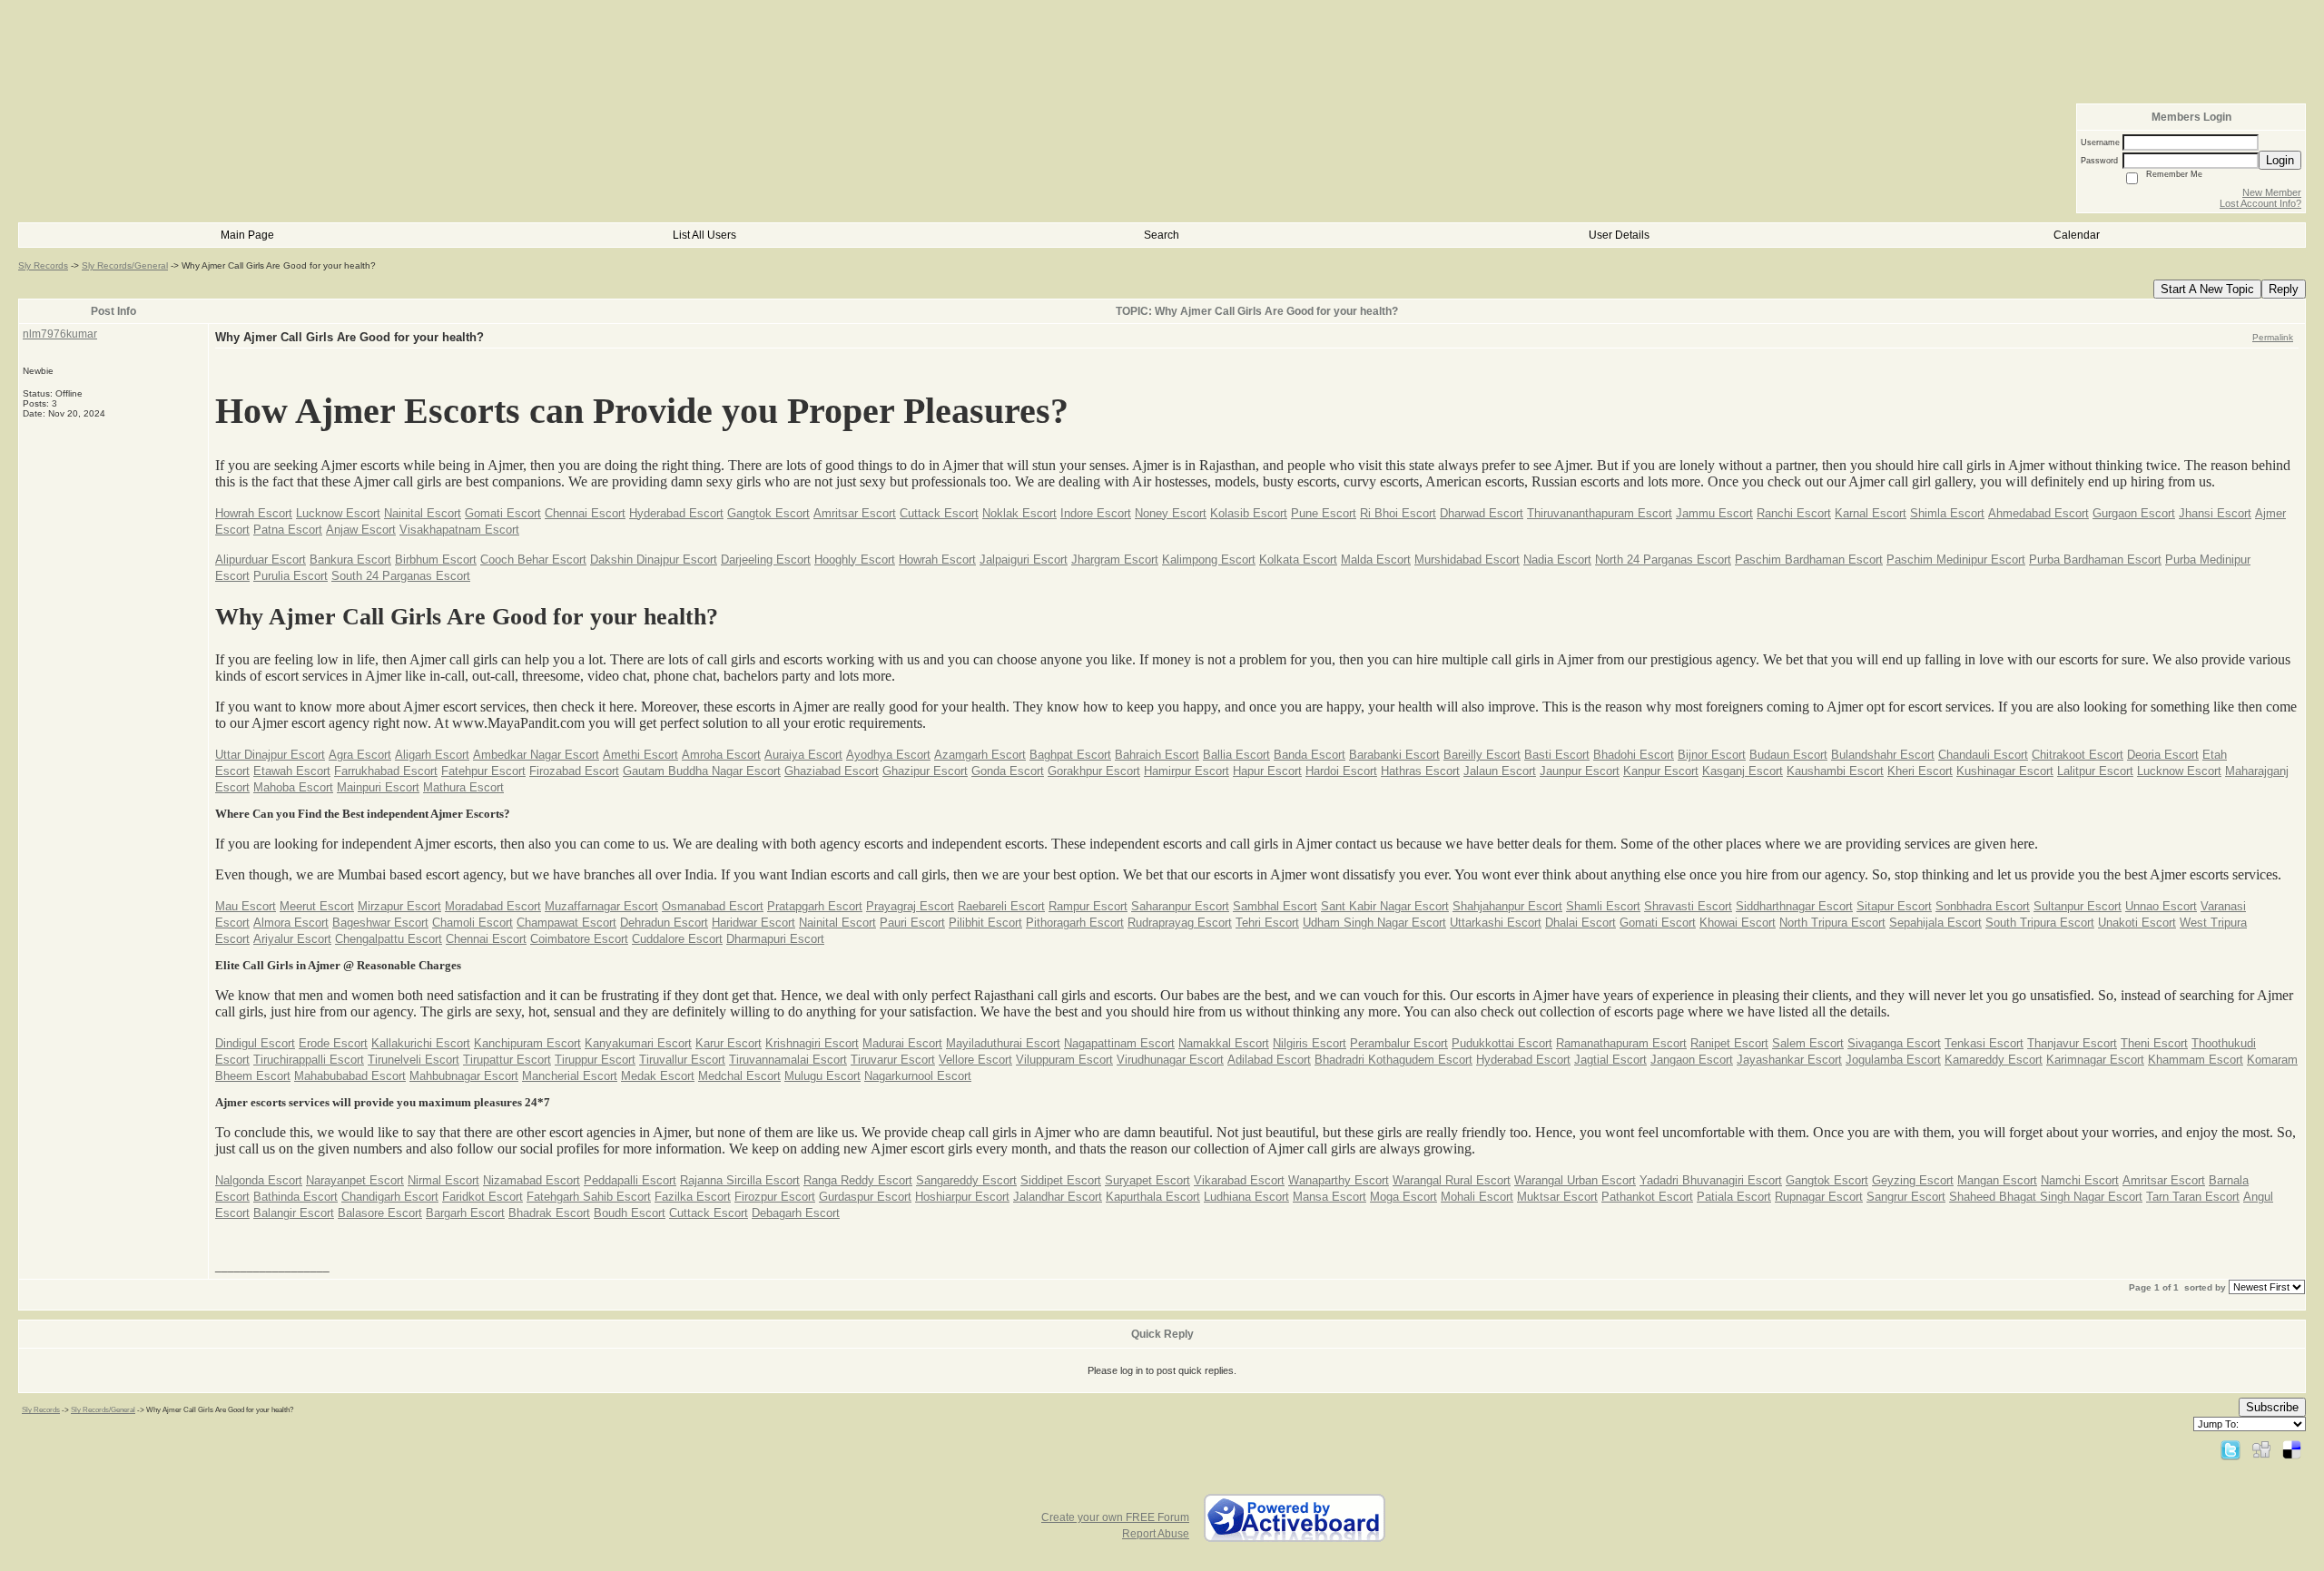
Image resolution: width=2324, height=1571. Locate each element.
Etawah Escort (292, 771)
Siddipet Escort (1061, 1180)
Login (2280, 160)
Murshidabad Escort (1467, 560)
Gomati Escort (503, 513)
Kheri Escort (1920, 771)
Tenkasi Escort (1984, 1043)
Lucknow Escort (338, 513)
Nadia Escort (1557, 560)
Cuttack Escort (939, 513)
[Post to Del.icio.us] (2292, 1449)
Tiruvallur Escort (682, 1060)
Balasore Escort (380, 1213)
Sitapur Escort (1894, 906)
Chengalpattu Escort (389, 939)
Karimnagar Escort (2095, 1060)
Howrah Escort (254, 513)
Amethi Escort (640, 755)
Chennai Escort (585, 513)
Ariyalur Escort (292, 939)
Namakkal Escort (1224, 1043)
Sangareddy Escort (966, 1180)
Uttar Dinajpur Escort (270, 755)
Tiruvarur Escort (893, 1060)
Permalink (2273, 337)
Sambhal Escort (1275, 906)
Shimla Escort (1947, 513)
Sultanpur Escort (2078, 906)
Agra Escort (360, 755)
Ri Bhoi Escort (1398, 513)
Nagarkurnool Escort (918, 1076)
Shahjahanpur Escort (1507, 906)
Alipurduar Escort (261, 560)
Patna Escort (288, 530)
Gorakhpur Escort (1094, 771)
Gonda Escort (1008, 771)
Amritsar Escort (855, 513)
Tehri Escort (1267, 923)
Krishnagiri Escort (812, 1043)
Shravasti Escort (1688, 906)
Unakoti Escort (2137, 923)
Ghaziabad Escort (832, 771)
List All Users (704, 235)
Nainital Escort (423, 513)
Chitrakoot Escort (2078, 755)
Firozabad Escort (574, 771)
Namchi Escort (2080, 1180)
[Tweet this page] (2230, 1449)
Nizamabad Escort (532, 1180)
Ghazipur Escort (925, 771)
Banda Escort (1310, 755)
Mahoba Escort (293, 787)
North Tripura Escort (1832, 923)
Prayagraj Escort (910, 906)
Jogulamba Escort (1893, 1060)
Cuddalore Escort (677, 939)
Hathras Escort (1420, 771)
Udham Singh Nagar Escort (1374, 923)
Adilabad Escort (1269, 1060)
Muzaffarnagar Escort (601, 906)
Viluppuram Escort (1064, 1060)
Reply (2284, 289)
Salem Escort (1808, 1043)
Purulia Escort (290, 576)
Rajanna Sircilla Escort (740, 1180)
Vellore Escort (975, 1060)
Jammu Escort (1714, 513)
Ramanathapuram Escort (1621, 1043)
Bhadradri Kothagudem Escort (1393, 1060)
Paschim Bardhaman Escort (1809, 560)
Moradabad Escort (493, 906)
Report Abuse (1156, 1534)
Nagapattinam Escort (1119, 1043)
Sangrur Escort (1906, 1197)
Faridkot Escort (483, 1197)
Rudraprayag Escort (1180, 923)
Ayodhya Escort (888, 755)
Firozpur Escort (775, 1197)
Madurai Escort (902, 1043)
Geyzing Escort (1913, 1180)
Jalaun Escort (1500, 771)
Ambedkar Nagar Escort (536, 755)
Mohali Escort (1477, 1197)
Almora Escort (291, 923)
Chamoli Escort (473, 923)
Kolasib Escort (1249, 513)
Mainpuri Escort (378, 787)
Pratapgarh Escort (815, 906)
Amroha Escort (721, 755)
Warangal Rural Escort (1452, 1180)
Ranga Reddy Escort (858, 1180)
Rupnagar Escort (1819, 1197)
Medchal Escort (739, 1076)
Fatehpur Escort (483, 771)
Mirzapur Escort (399, 906)
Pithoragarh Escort (1075, 923)
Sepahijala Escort (1935, 923)
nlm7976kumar (60, 334)
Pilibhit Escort (985, 923)
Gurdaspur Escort (865, 1197)
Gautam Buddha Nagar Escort (702, 771)
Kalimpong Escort (1209, 560)
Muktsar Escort (1557, 1197)
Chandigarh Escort (390, 1197)
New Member (2272, 192)
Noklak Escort (1019, 513)
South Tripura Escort (2040, 923)
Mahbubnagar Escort (464, 1076)
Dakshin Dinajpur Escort (654, 560)
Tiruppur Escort (595, 1060)
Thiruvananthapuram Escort (1600, 513)
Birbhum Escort (436, 560)
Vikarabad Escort (1239, 1180)
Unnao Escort (2161, 906)
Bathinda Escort (295, 1197)
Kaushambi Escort (1835, 771)
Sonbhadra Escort (1983, 906)
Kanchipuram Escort (527, 1043)
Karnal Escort (1871, 513)
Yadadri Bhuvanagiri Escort (1711, 1180)
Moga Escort (1403, 1197)
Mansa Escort (1329, 1197)
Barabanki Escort (1394, 755)
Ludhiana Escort (1246, 1197)
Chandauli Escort (1983, 755)
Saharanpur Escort (1180, 906)
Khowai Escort (1738, 923)
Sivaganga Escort (1894, 1043)
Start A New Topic (2207, 289)
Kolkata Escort (1298, 560)
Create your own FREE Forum (1115, 1517)
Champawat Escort (566, 923)
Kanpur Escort (1661, 771)
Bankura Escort (350, 560)
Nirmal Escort (443, 1180)
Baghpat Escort (1070, 755)
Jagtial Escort (1610, 1060)
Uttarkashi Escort (1496, 923)
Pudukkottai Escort (1502, 1043)
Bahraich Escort (1157, 755)
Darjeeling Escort (766, 560)
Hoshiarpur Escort (962, 1197)
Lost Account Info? (2260, 203)
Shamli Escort (1603, 906)
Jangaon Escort (1692, 1060)
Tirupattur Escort (507, 1060)
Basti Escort (1557, 755)
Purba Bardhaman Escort (2095, 560)
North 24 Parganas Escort (1663, 560)
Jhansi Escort (2215, 513)
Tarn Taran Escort (2193, 1197)
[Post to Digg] (2261, 1449)
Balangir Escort (294, 1213)
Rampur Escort (1088, 906)
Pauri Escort (912, 923)
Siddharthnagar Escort (1794, 906)
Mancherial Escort (570, 1076)
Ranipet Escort (1729, 1043)
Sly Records (43, 265)
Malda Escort (1376, 560)
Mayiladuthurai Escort (1003, 1043)
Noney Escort (1171, 513)
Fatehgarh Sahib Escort (589, 1197)
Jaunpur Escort (1580, 771)
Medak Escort (658, 1076)
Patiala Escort (1734, 1197)
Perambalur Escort (1399, 1043)
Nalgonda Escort (259, 1180)
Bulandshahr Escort (1883, 755)
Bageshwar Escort (380, 923)
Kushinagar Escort (2005, 771)
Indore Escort (1096, 513)
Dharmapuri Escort (775, 939)
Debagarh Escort (796, 1213)
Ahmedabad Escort (2038, 513)
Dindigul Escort (255, 1043)
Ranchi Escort (1794, 513)
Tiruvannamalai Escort (788, 1060)
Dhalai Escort (1581, 923)
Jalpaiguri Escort (1024, 560)
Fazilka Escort (693, 1197)
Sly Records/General (125, 265)
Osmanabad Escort (713, 906)
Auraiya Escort (803, 755)
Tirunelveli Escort (414, 1060)
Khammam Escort (2196, 1060)
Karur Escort (729, 1043)
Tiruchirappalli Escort (309, 1060)
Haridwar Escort (753, 923)
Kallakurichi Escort (421, 1043)
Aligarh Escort (432, 755)
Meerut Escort (317, 906)
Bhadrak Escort (549, 1213)
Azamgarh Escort (980, 755)
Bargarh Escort (465, 1213)
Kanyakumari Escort (638, 1043)
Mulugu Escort (822, 1076)
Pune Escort (1324, 513)
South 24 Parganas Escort (401, 576)
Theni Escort (2154, 1043)
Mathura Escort (463, 787)
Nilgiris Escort (1310, 1043)
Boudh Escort (630, 1213)
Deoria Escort (2163, 755)
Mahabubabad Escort (350, 1076)
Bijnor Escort (1712, 755)
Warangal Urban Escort (1575, 1180)
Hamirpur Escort (1187, 771)
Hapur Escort (1267, 771)
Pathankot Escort (1647, 1197)
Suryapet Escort (1147, 1180)
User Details (1619, 235)
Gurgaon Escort (2134, 513)
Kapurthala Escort (1153, 1197)
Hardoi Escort (1341, 771)
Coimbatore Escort (579, 939)
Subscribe (2272, 1407)
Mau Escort (246, 906)
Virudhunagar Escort (1170, 1060)
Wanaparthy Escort (1339, 1180)
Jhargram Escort (1115, 560)
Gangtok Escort (768, 513)
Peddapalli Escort (630, 1180)
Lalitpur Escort (2095, 771)
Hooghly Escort (855, 560)
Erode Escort (333, 1043)
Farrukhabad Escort (386, 771)
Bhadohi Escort (1634, 755)
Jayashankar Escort (1789, 1060)
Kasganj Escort (1743, 771)
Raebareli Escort (1001, 906)
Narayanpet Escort (355, 1180)
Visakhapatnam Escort (459, 530)
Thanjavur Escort (2072, 1043)
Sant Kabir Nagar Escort (1385, 906)
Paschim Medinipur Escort (1956, 560)
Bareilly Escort (1482, 755)
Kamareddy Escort (1994, 1060)
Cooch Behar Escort (533, 560)
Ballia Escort (1236, 755)
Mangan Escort (1997, 1180)
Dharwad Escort (1482, 513)
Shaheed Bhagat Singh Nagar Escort (2046, 1197)
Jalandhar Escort (1058, 1197)
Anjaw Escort (361, 530)
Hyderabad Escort (676, 513)
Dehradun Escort (664, 923)
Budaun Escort (1788, 755)
